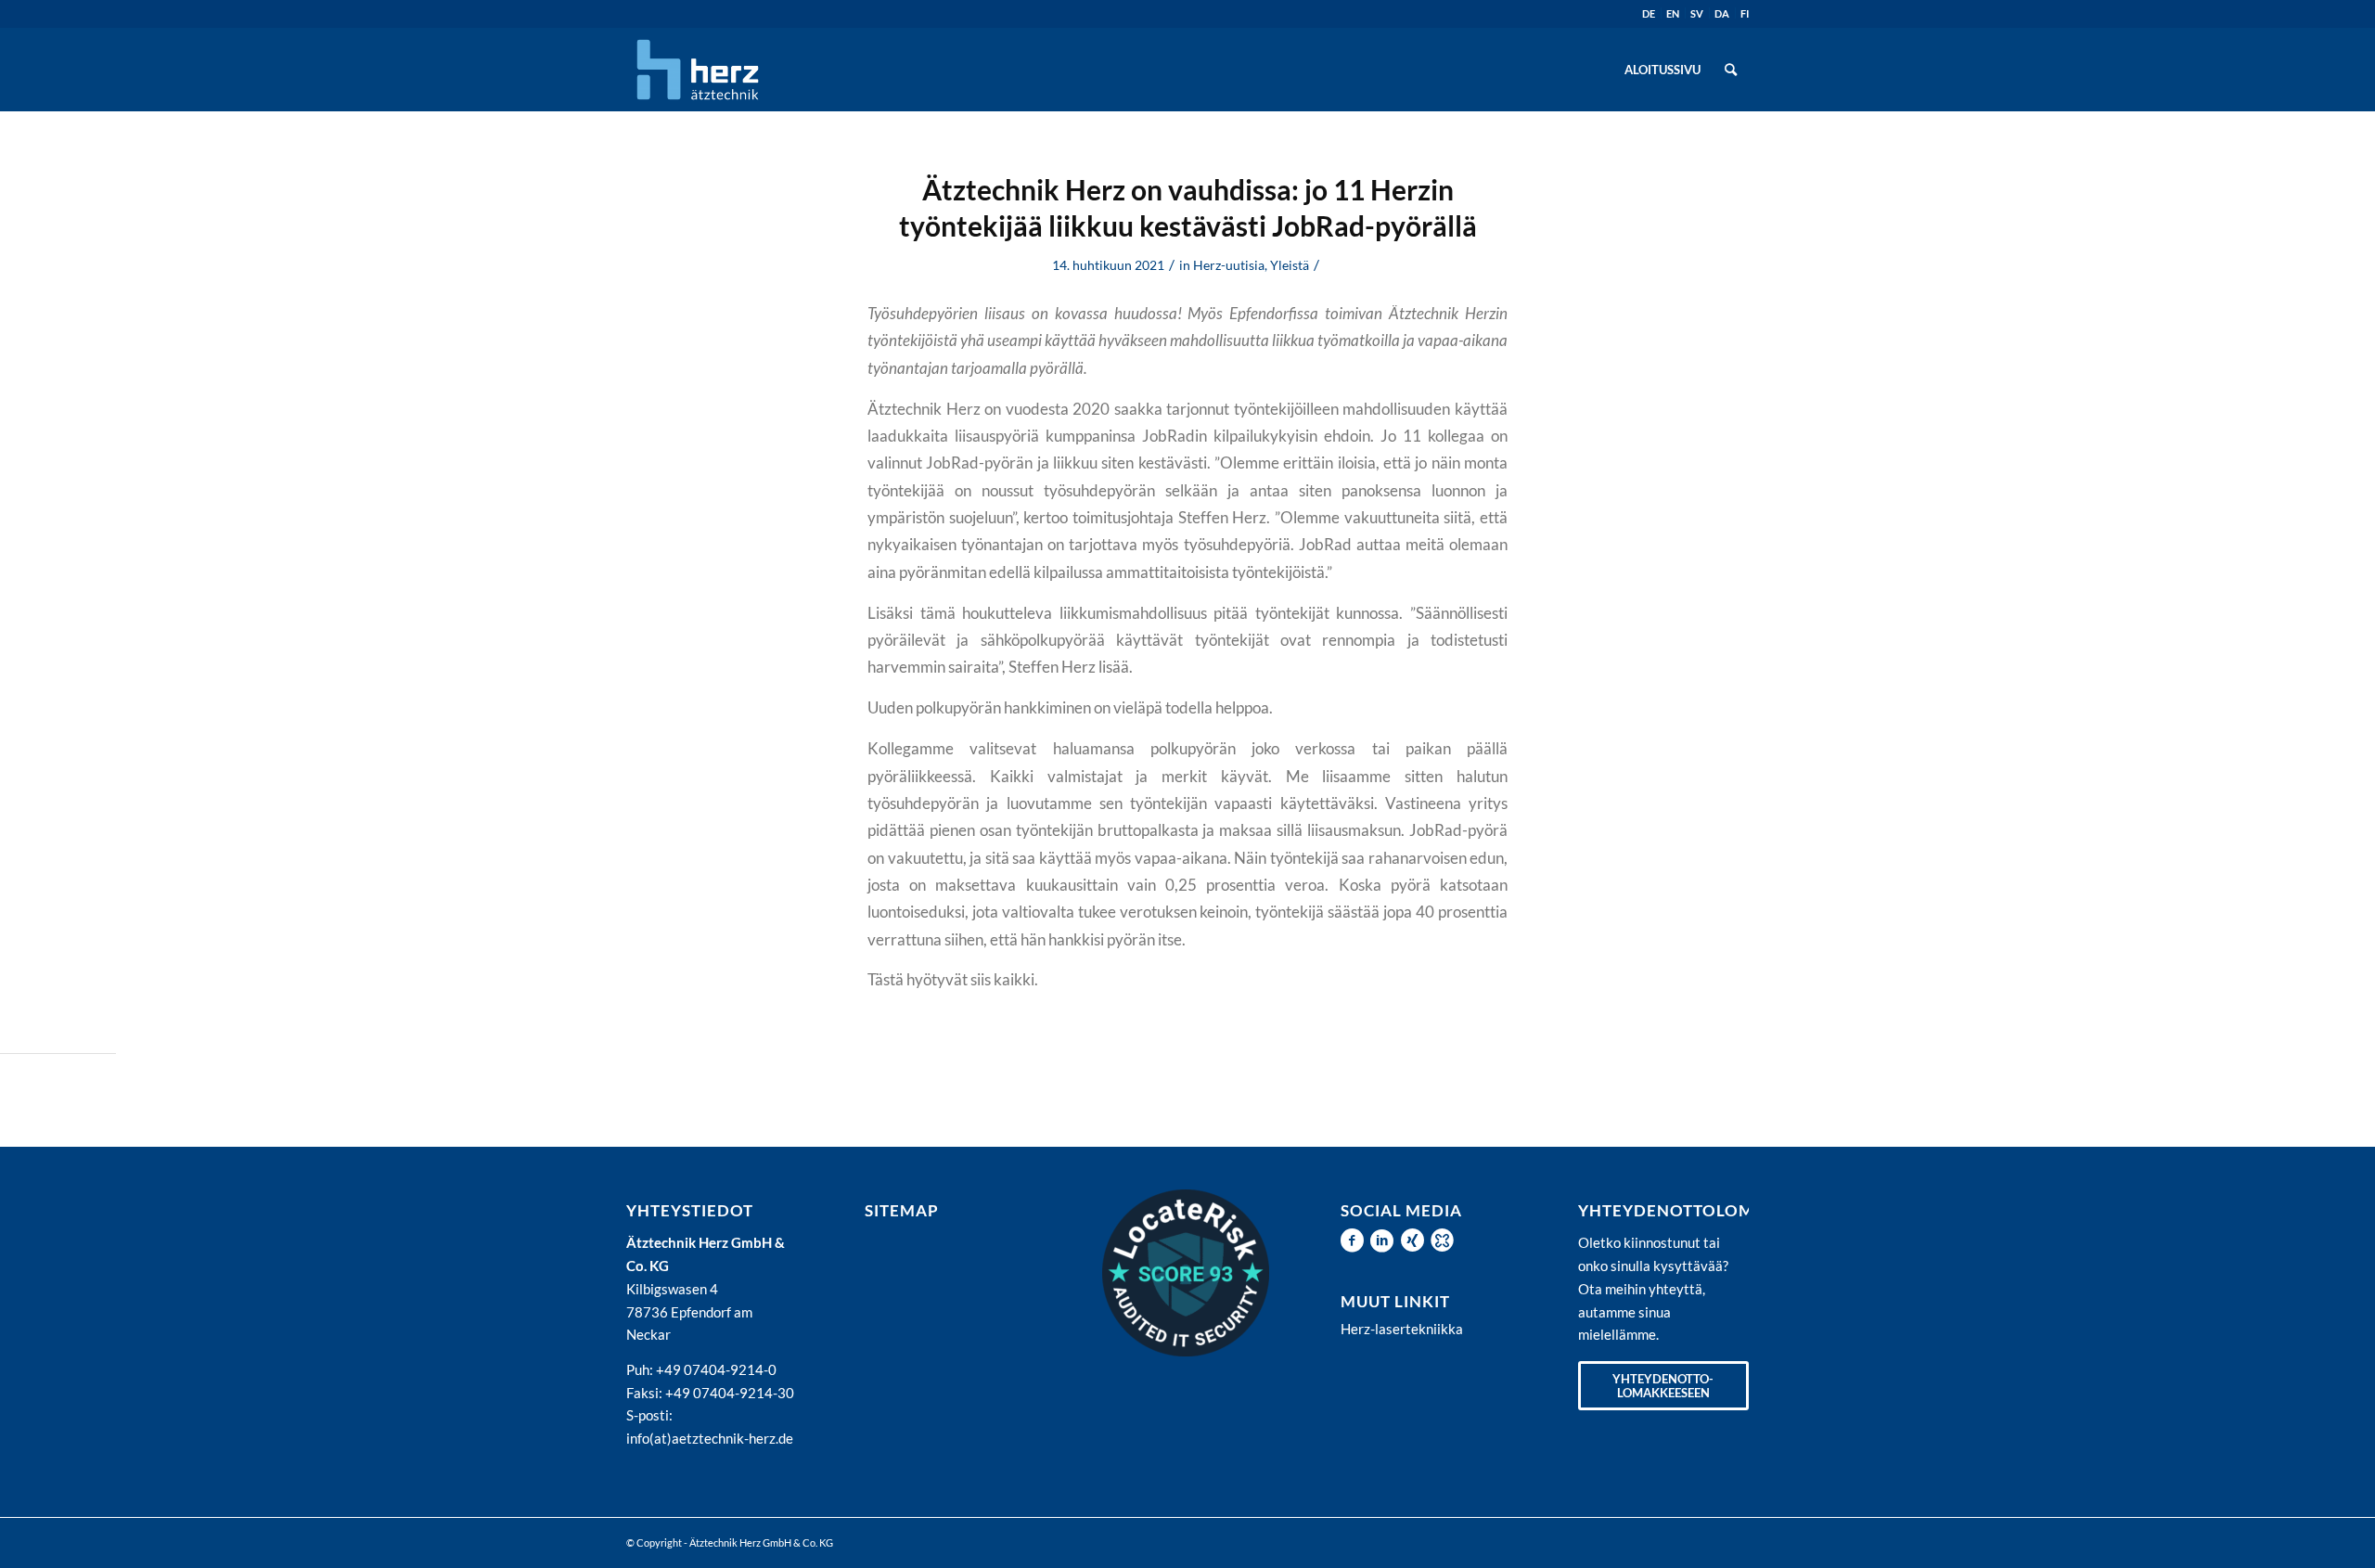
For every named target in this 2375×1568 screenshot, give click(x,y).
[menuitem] (1662, 70)
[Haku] (1731, 70)
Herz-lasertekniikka (1402, 1329)
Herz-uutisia (1229, 265)
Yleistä (1290, 265)
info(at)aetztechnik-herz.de (710, 1438)
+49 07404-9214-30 (730, 1393)
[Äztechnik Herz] (698, 70)
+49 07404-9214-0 (716, 1369)
